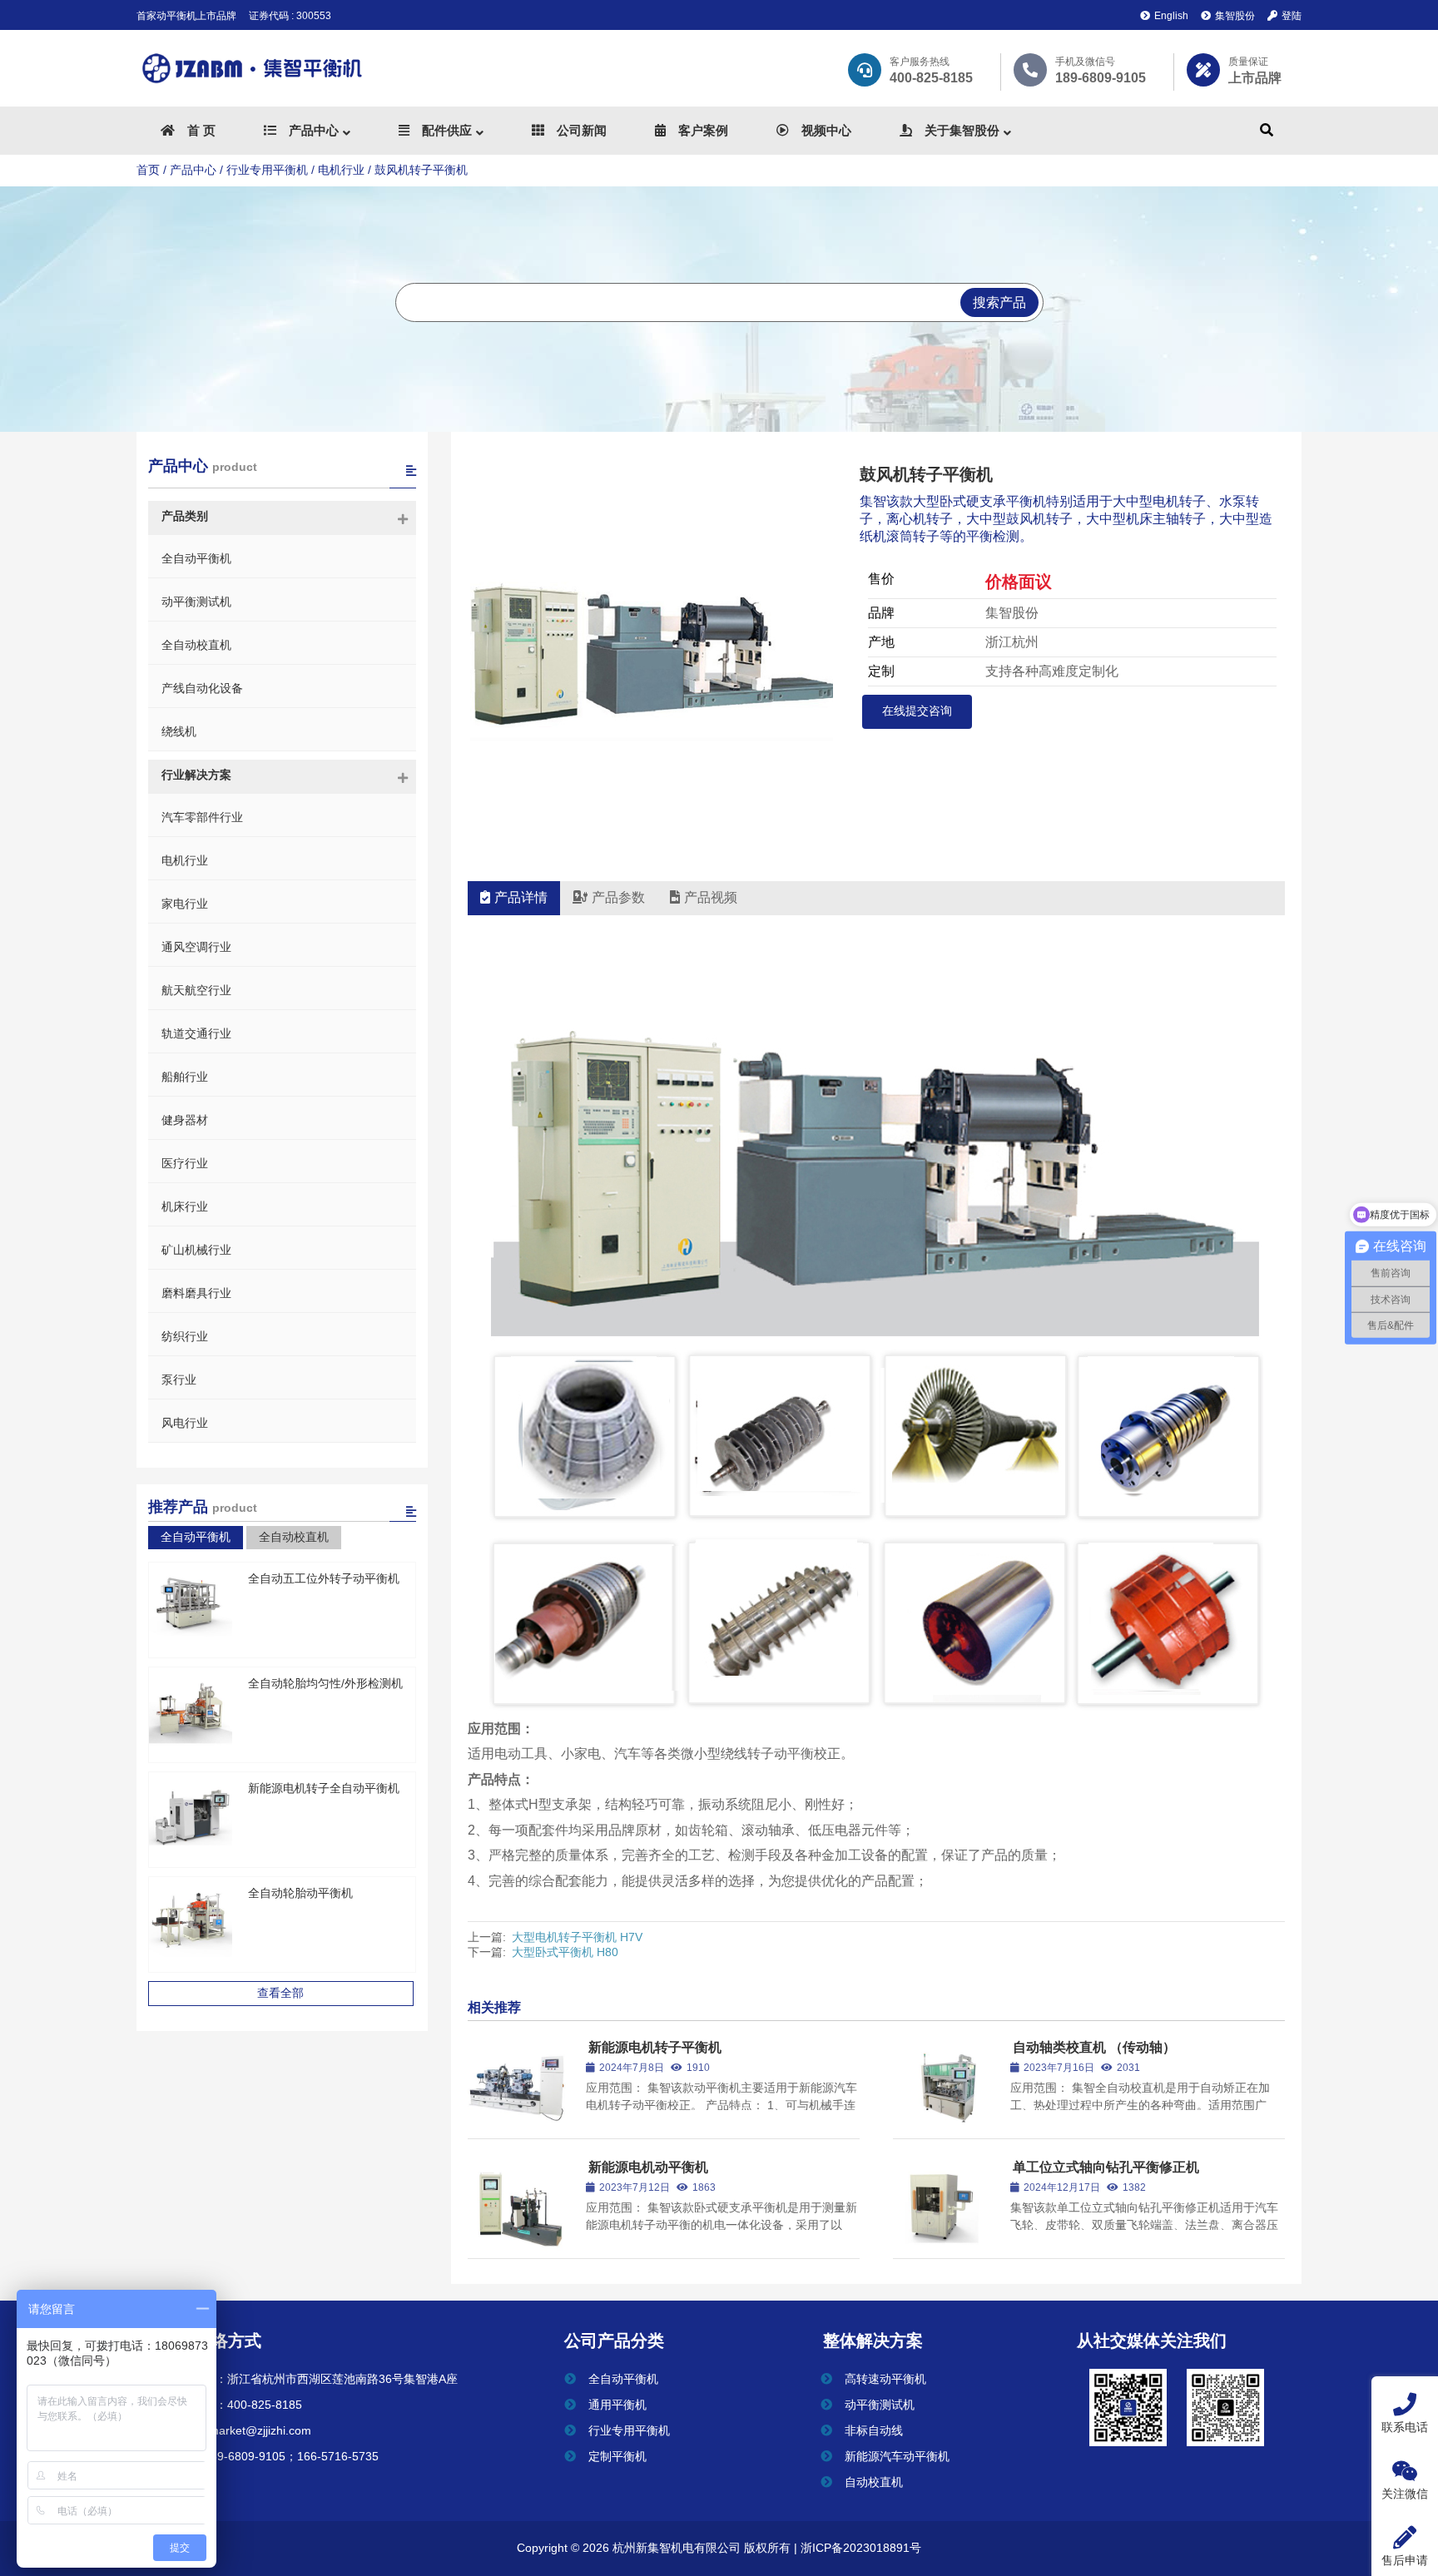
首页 (148, 170)
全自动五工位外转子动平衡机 (324, 1578)
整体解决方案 (873, 2341)
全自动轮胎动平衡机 (300, 1893)
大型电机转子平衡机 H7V (577, 1937)
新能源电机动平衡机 (648, 2167)
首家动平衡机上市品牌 (186, 16)
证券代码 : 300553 (290, 16)
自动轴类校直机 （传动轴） (1094, 2047)
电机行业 (341, 170)
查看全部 (280, 1993)
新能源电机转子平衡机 (655, 2047)
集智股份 (1235, 16)
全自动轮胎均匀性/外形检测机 (325, 1683)
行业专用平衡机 (267, 170)
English (1171, 16)
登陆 (1292, 16)
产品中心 (193, 170)
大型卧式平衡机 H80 (565, 1952)
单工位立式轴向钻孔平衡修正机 (1106, 2167)
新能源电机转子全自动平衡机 (324, 1788)
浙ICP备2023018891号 (859, 2548)
